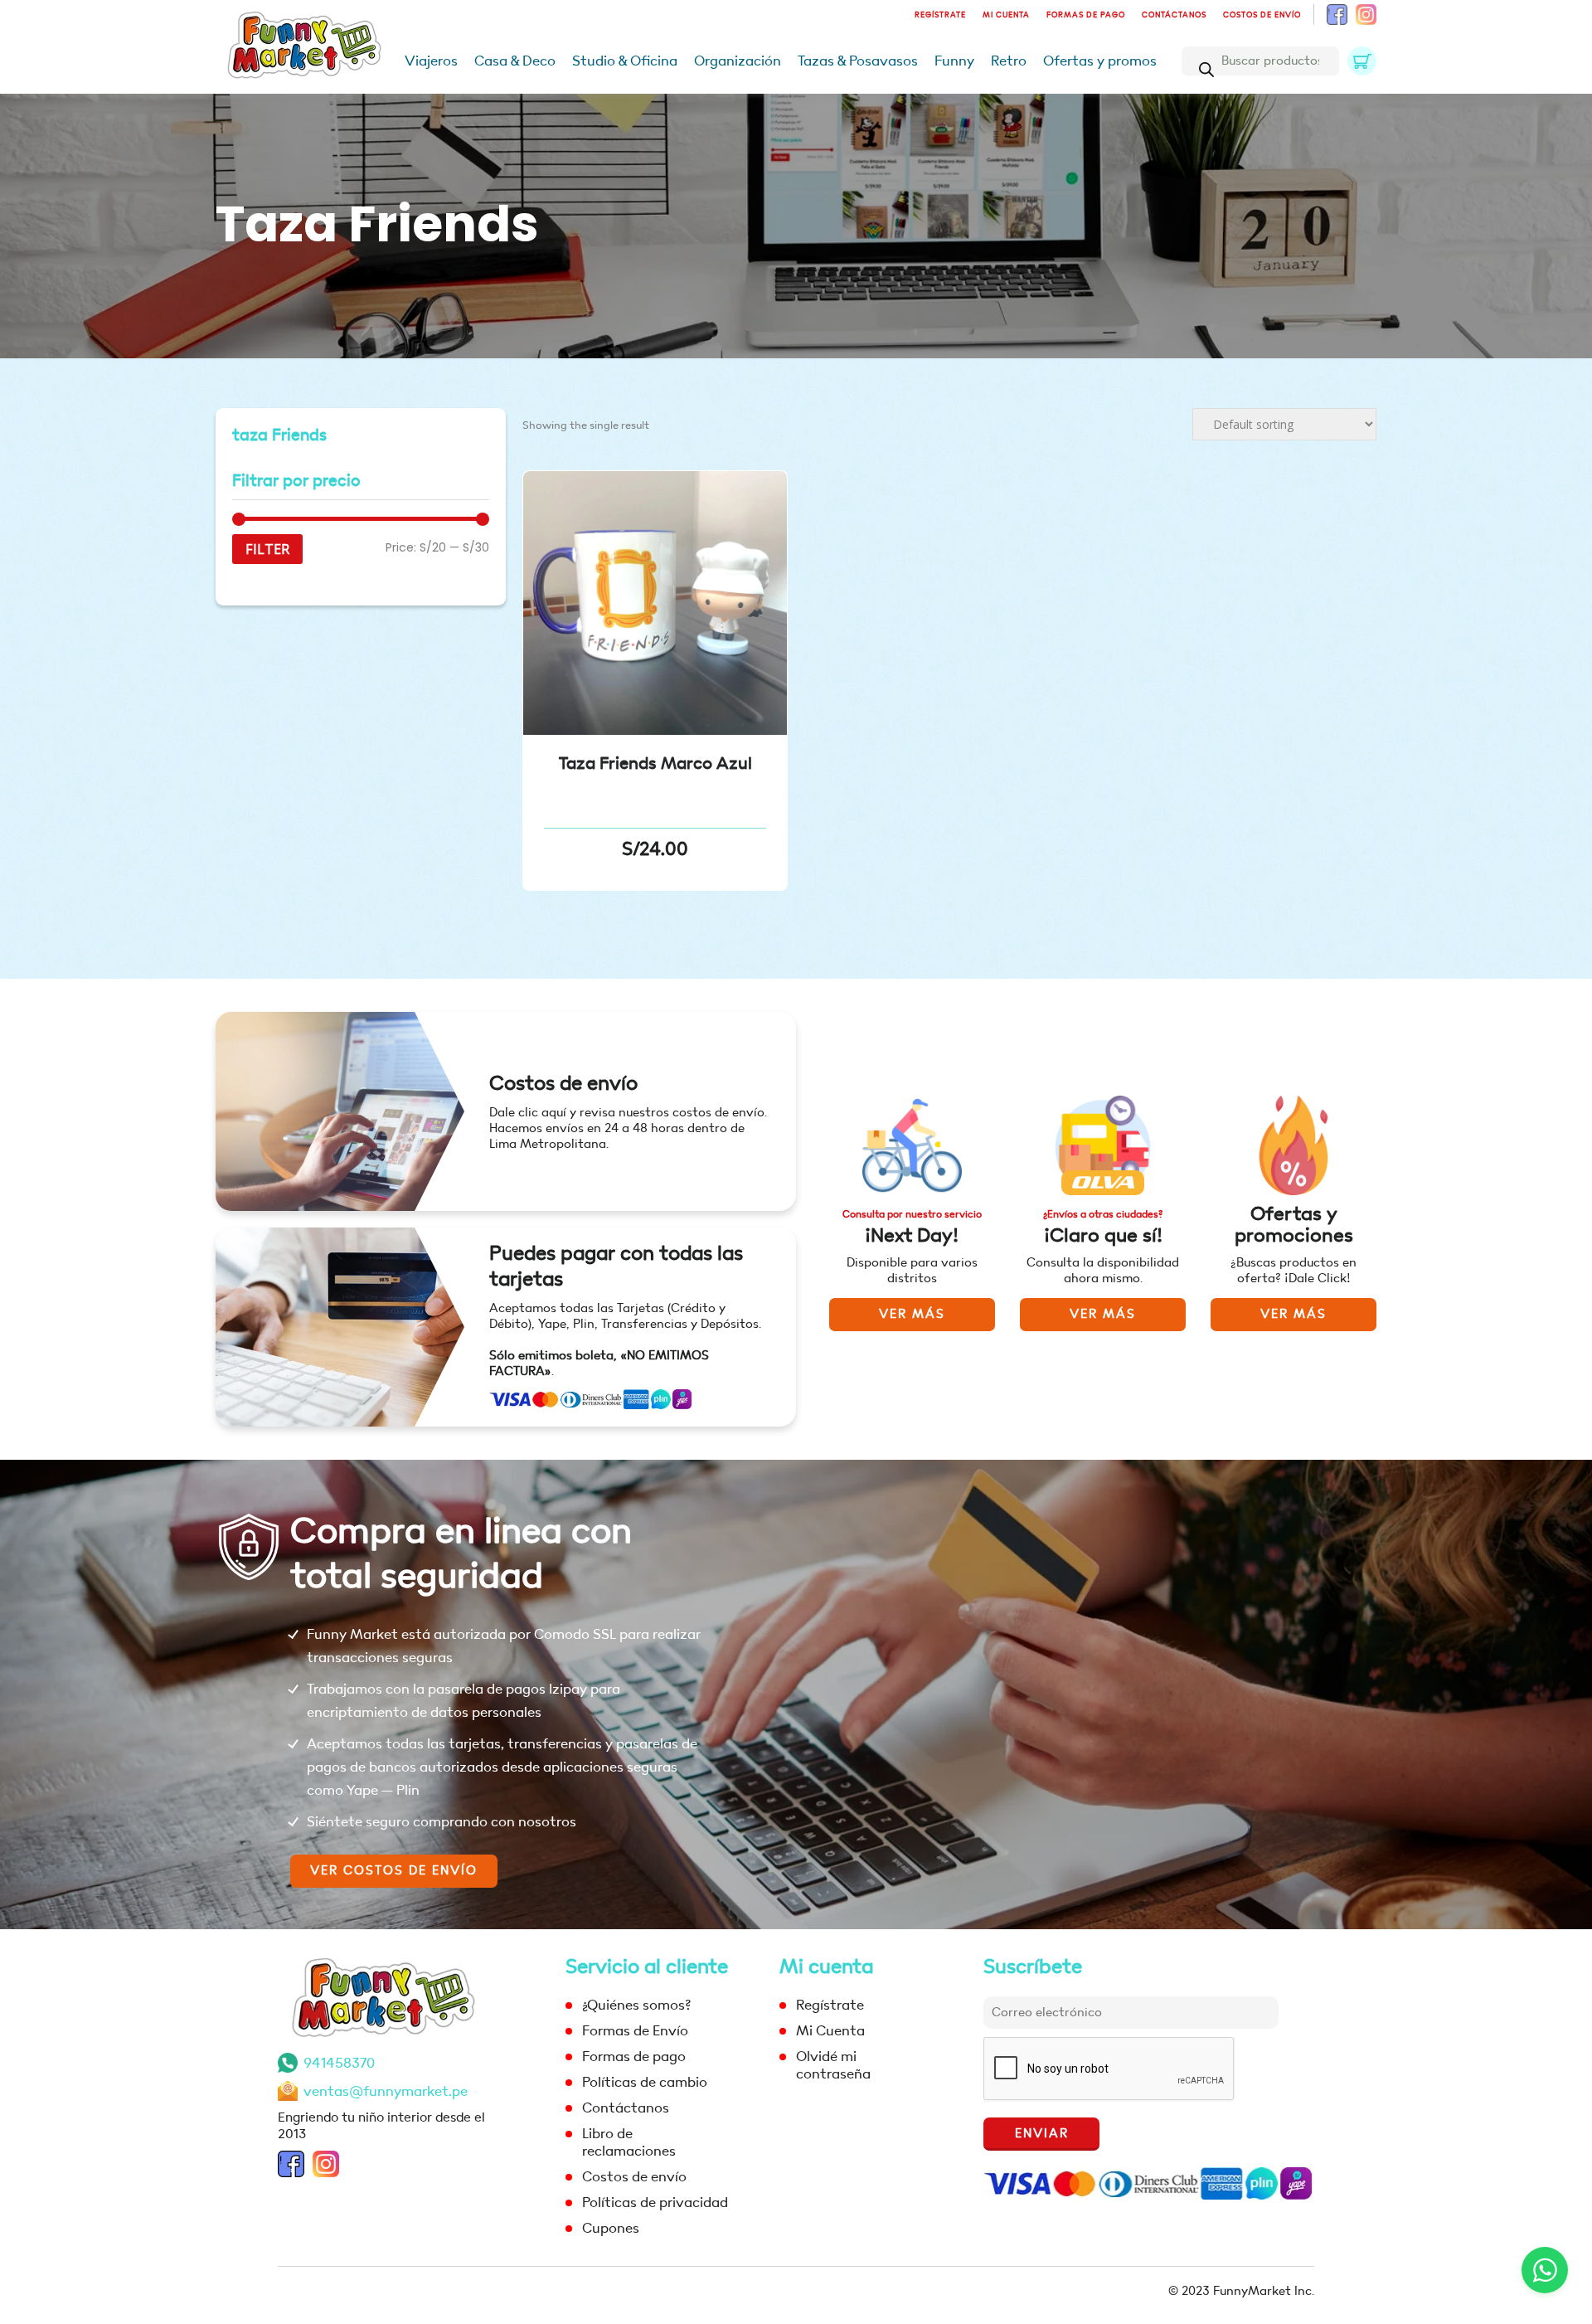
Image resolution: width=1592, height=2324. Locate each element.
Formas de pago (1086, 15)
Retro (1009, 61)
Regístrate (940, 15)
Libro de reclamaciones (629, 2142)
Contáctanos (1174, 15)
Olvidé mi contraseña (833, 2065)
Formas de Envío (635, 2031)
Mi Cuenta (1006, 15)
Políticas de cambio (645, 2082)
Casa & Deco (515, 61)
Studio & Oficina (625, 61)
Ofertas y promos (1100, 61)
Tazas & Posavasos (858, 61)
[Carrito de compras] (1362, 61)
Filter (267, 549)
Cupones (611, 2228)
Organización (738, 61)
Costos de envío (1262, 15)
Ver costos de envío (394, 1871)
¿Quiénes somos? (636, 2005)
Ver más (912, 1314)
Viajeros (431, 61)
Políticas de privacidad (655, 2202)
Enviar (1042, 2134)
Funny (954, 61)
